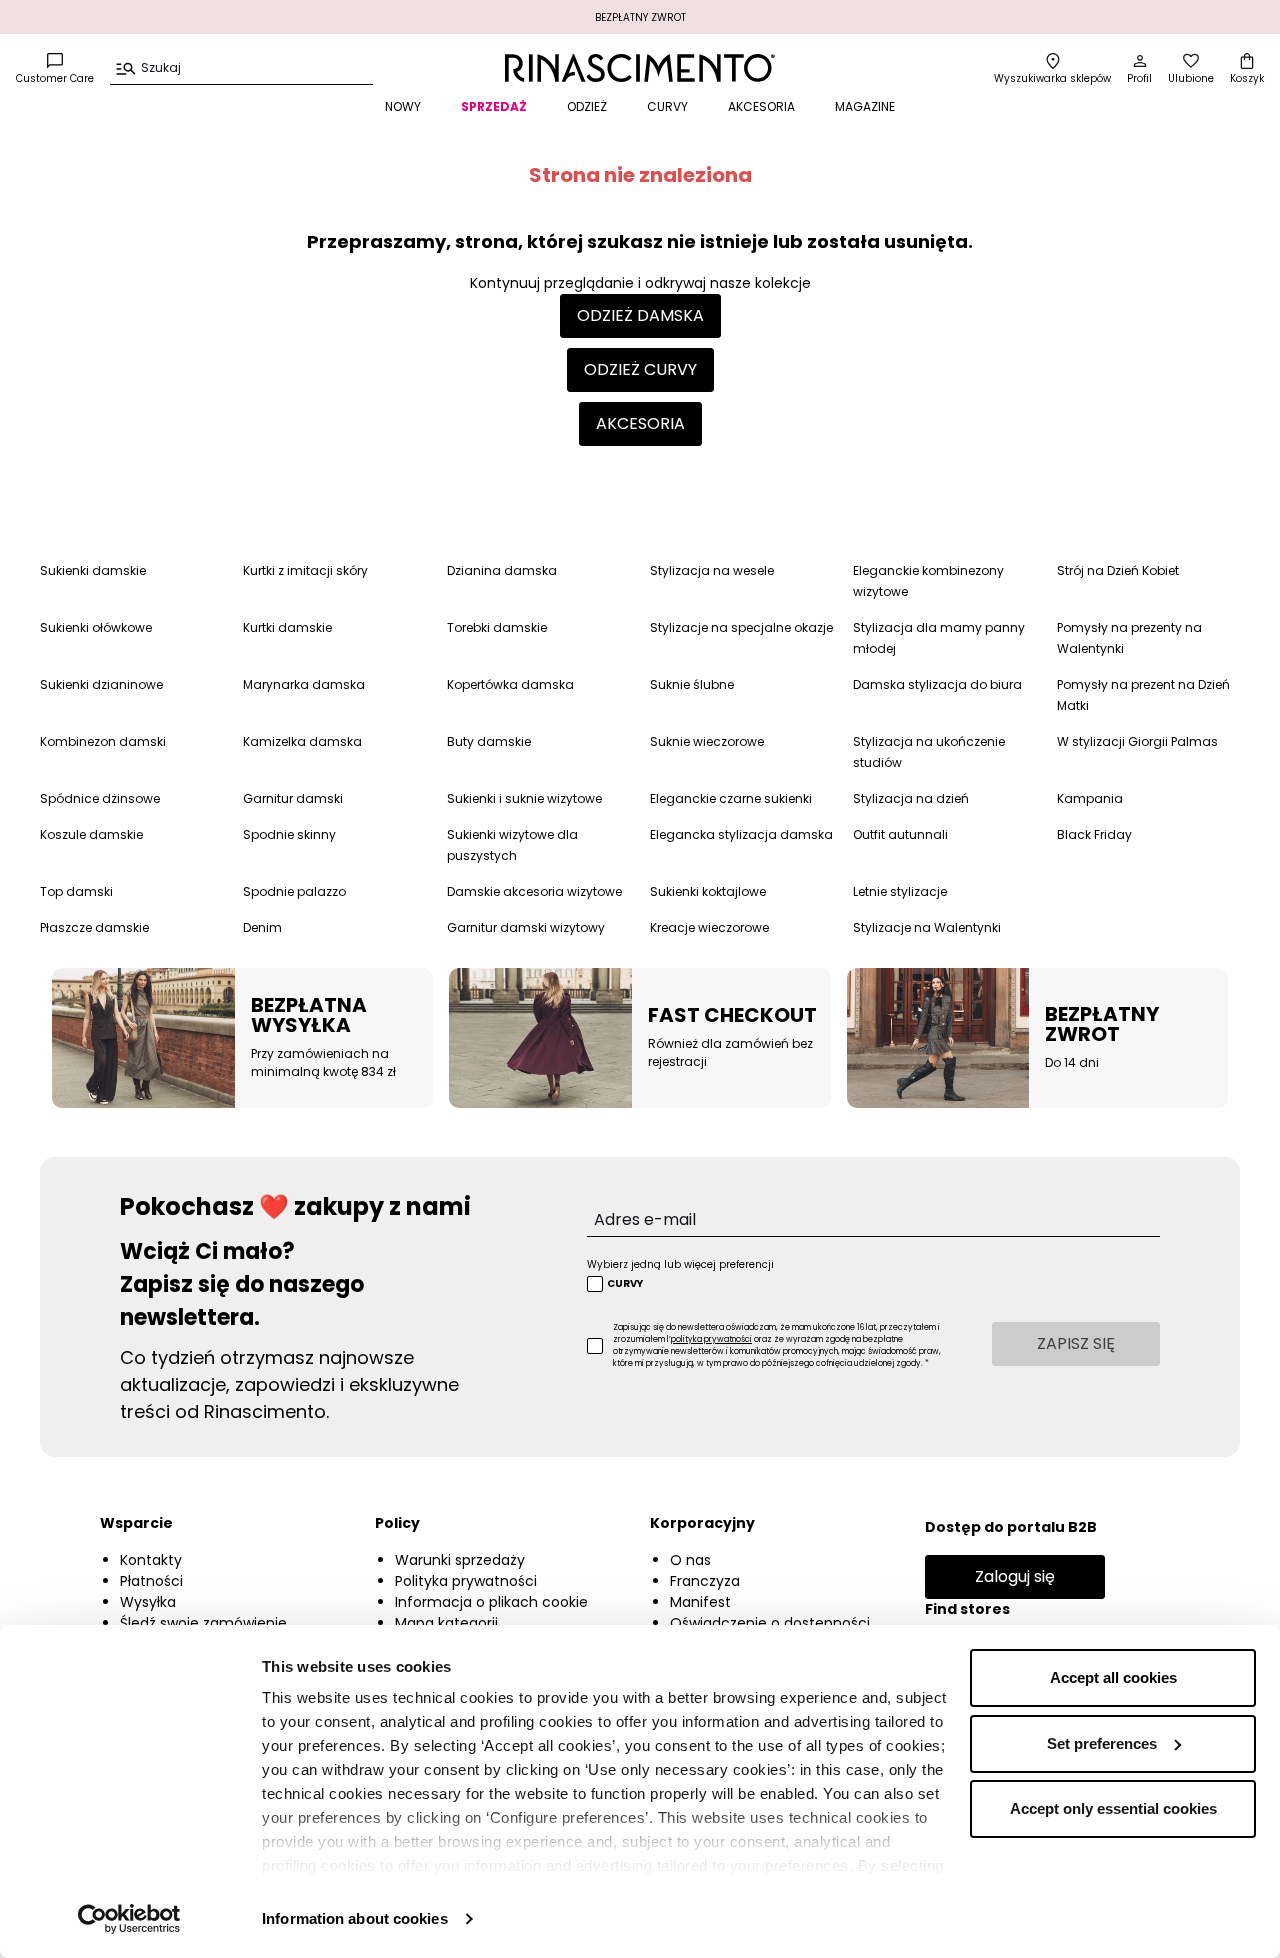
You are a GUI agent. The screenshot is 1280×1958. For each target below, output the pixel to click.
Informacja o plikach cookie (491, 1602)
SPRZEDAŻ (494, 106)
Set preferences (1102, 1743)
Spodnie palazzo (294, 891)
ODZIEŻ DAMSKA (640, 315)
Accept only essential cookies (1113, 1808)
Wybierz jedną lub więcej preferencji (680, 1264)
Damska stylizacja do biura (937, 684)
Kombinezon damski (103, 741)
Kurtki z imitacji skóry (305, 570)
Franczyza (705, 1581)
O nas (690, 1560)
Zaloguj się (1015, 1576)
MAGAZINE (865, 106)
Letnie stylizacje (900, 891)
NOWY (403, 106)
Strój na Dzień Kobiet (1118, 570)
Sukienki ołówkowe (96, 627)
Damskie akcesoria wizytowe (534, 891)
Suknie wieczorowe (707, 741)
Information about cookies (355, 1918)
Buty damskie (489, 741)
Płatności (151, 1581)
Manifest (700, 1602)
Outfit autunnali (900, 834)
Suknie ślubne (692, 684)
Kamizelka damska (302, 741)
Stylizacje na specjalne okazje (741, 627)
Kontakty (151, 1560)
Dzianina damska (502, 570)
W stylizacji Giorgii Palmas (1137, 741)
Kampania (1090, 798)
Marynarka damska (304, 684)
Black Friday (1094, 834)
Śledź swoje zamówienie (203, 1623)
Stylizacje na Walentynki (927, 927)
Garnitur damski (293, 798)
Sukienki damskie (93, 570)
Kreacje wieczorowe (709, 927)
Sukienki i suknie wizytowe (524, 798)
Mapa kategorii (446, 1623)
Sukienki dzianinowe (101, 684)
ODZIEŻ (587, 106)
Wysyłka (148, 1602)
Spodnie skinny (289, 834)
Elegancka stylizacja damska (741, 834)
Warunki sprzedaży (460, 1560)
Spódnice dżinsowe (100, 798)
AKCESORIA (761, 106)
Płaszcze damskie (94, 927)
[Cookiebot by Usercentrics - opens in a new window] (129, 1919)
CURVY (667, 106)
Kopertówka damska (510, 684)
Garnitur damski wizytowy (526, 927)
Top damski (76, 891)
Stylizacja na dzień (911, 798)
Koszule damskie (91, 834)
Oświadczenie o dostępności (770, 1623)
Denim (262, 927)
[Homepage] (640, 68)
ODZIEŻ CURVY (640, 369)
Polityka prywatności (466, 1581)
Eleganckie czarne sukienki (731, 798)
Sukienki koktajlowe (708, 891)
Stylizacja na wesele (712, 570)
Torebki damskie (497, 627)
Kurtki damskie (287, 627)
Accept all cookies (1113, 1677)
